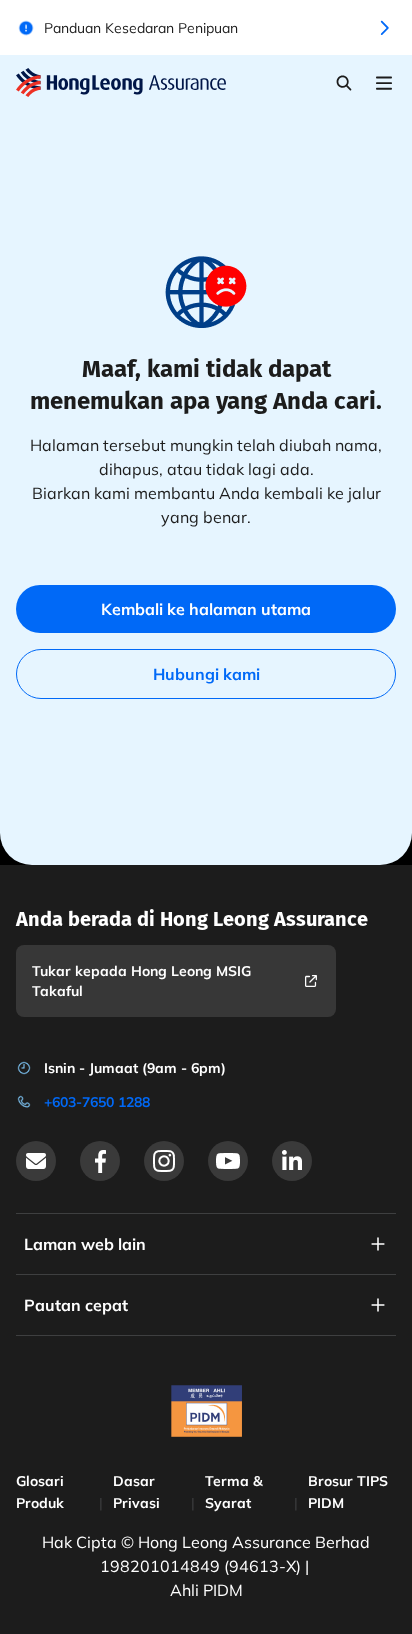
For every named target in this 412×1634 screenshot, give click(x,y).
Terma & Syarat (234, 1492)
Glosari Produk (40, 1492)
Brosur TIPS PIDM (348, 1492)
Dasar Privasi (136, 1492)
